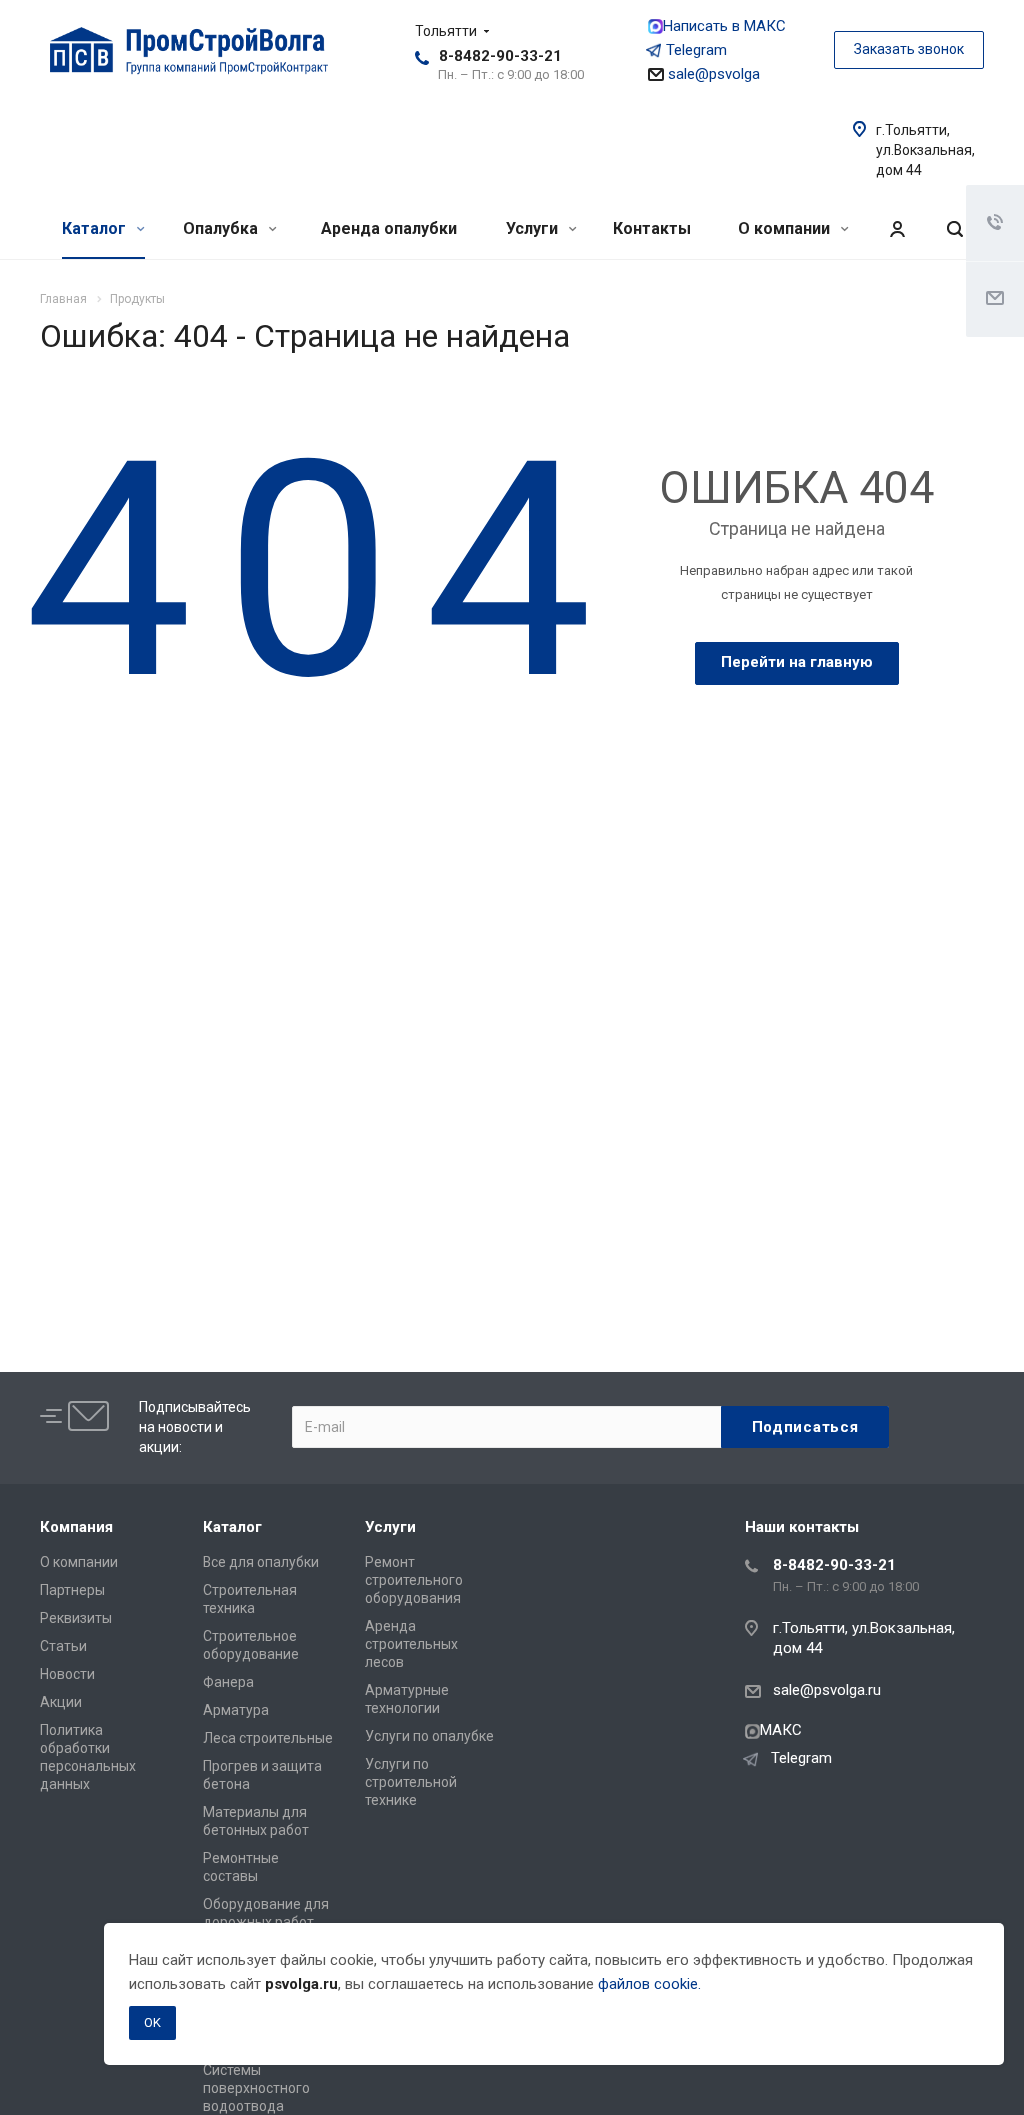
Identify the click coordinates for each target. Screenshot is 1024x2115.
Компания (76, 1527)
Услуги (534, 228)
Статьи (63, 1646)
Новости (67, 1674)
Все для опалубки (261, 1562)
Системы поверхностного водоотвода (256, 2088)
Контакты (652, 228)
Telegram (696, 50)
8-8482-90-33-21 (500, 56)
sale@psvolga (712, 74)
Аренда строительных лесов (411, 1644)
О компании (786, 228)
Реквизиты (76, 1618)
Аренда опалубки (389, 228)
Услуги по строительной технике (411, 1782)
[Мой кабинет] (897, 229)
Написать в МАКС (724, 26)
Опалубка (222, 228)
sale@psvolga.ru (827, 1690)
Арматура (236, 1710)
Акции (61, 1702)
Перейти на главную (797, 662)
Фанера (228, 1682)
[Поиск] (955, 229)
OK (152, 2022)
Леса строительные (268, 1738)
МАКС (781, 1730)
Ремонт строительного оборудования (414, 1580)
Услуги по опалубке (429, 1736)
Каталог (96, 228)
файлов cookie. (649, 1984)
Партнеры (72, 1590)
